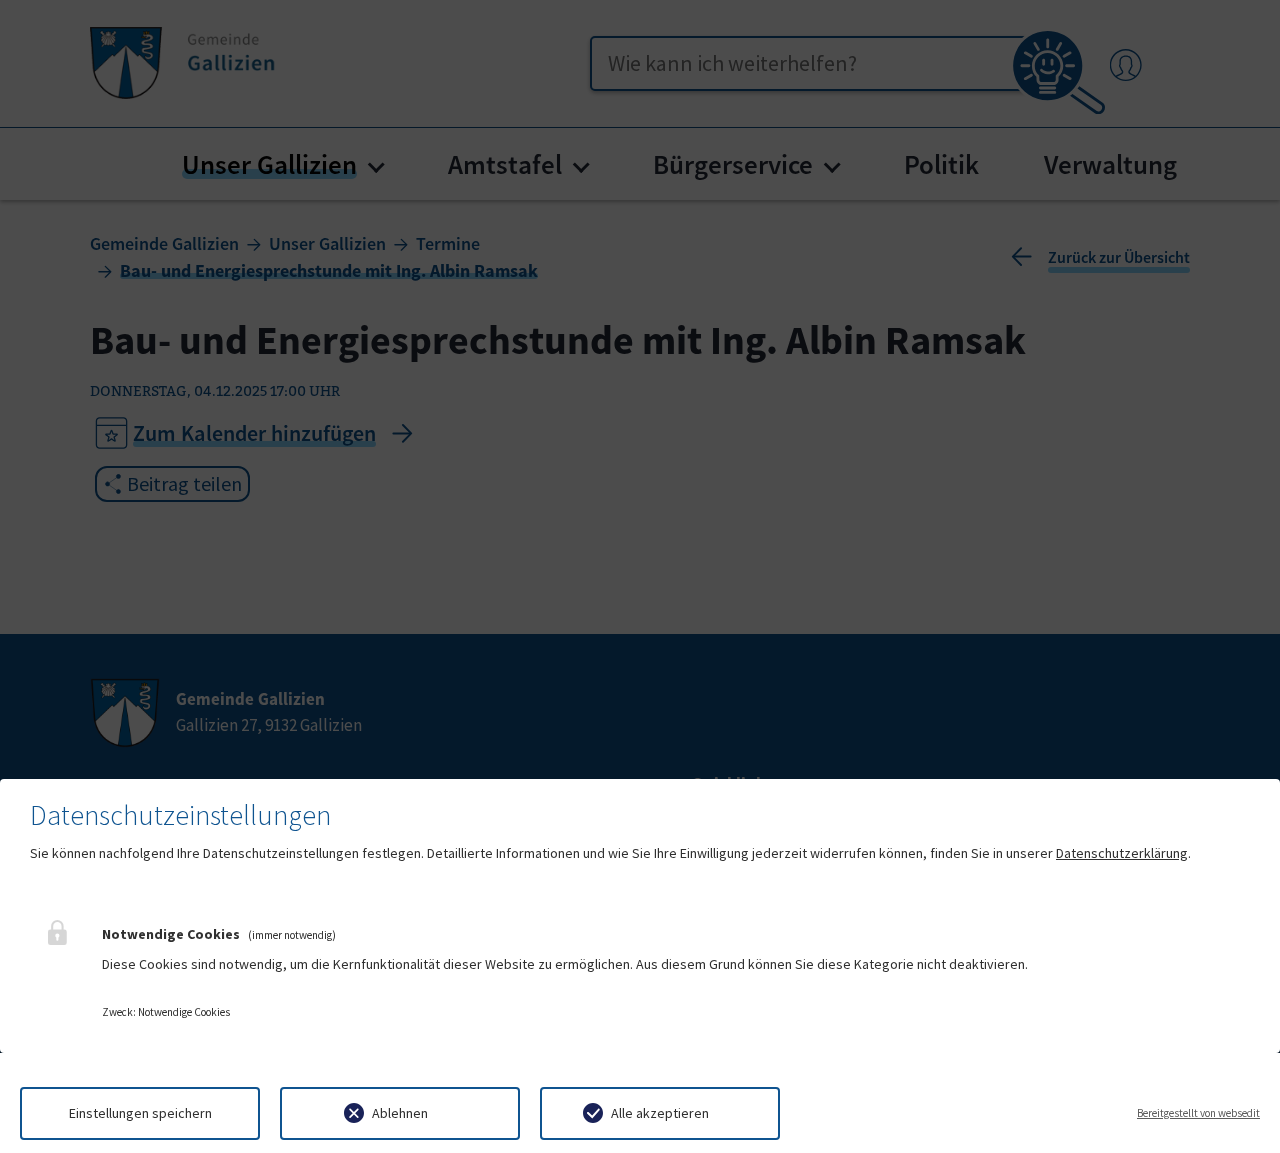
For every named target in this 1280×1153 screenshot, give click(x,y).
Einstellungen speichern (140, 1113)
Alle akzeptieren (660, 1113)
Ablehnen (400, 1113)
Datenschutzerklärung (1122, 853)
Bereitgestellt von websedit (1198, 1113)
